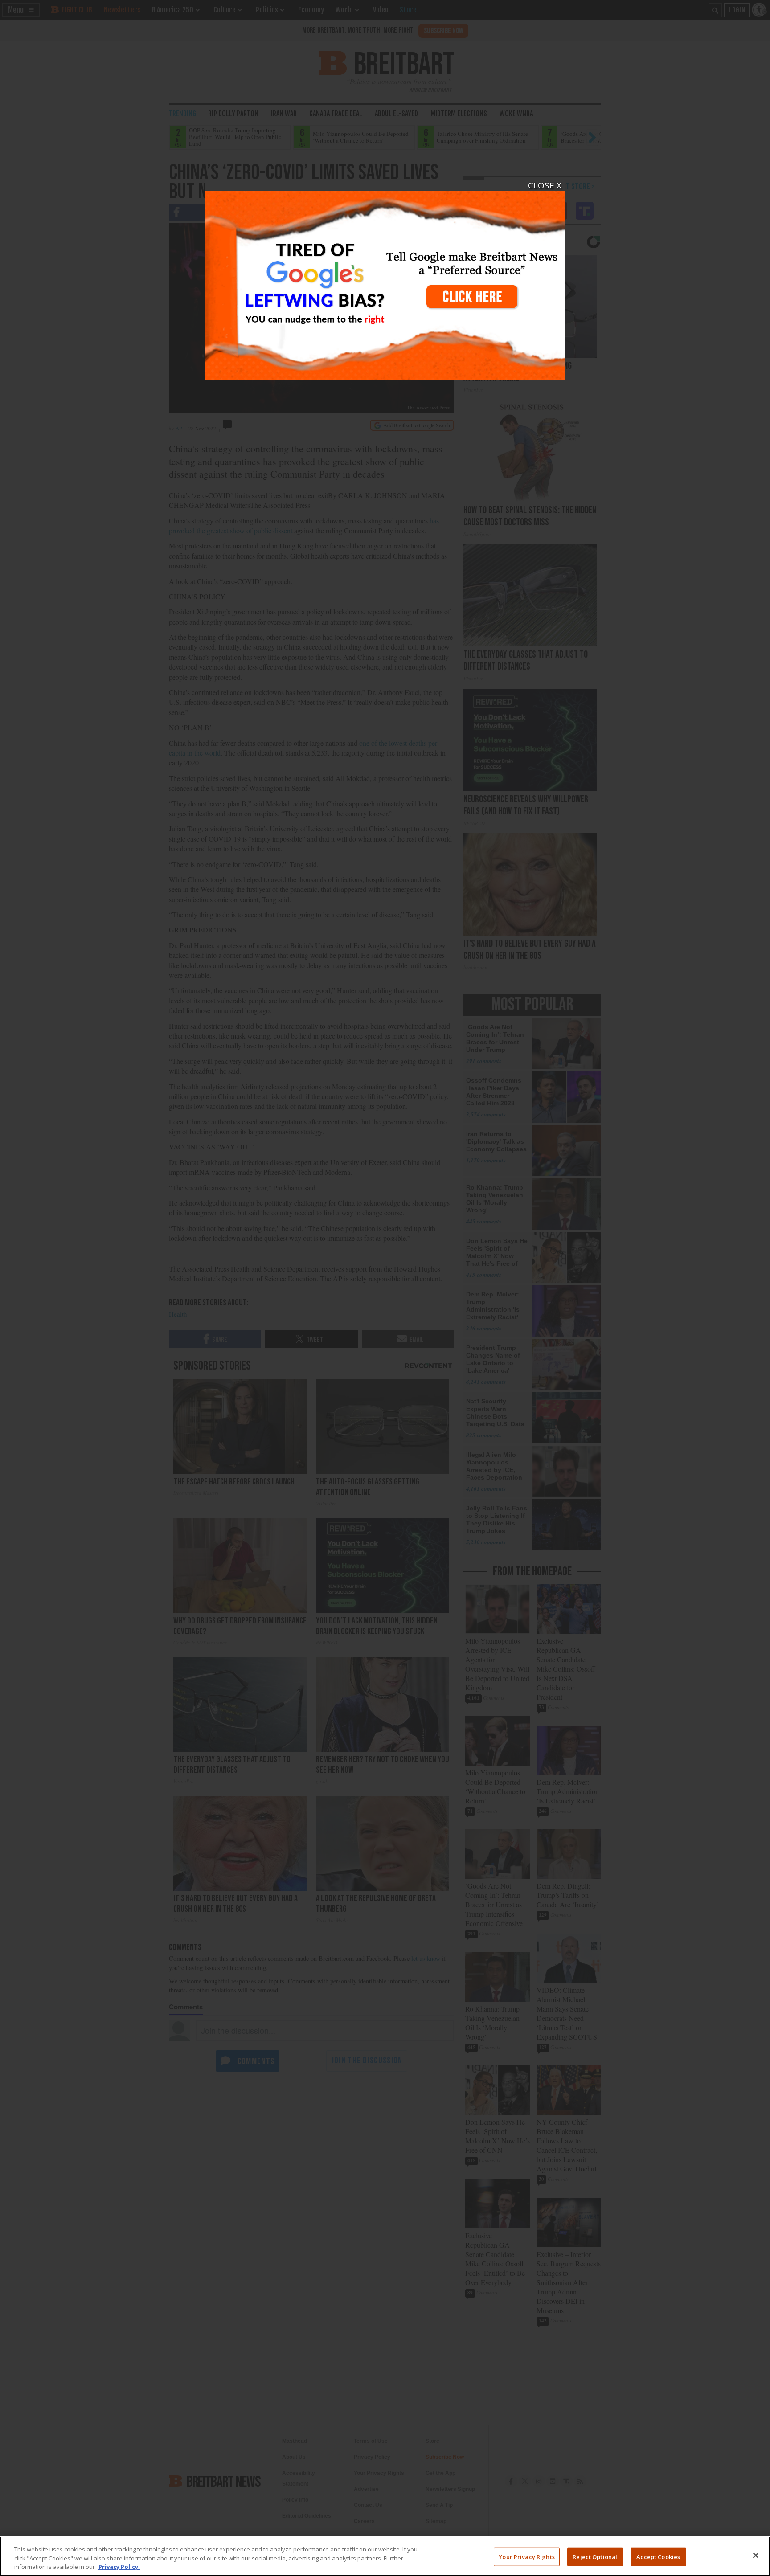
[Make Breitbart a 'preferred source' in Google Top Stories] (385, 280)
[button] (385, 1288)
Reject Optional (595, 2556)
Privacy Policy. (119, 2567)
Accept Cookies (658, 2556)
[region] (385, 2556)
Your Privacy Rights (526, 2556)
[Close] (756, 2555)
